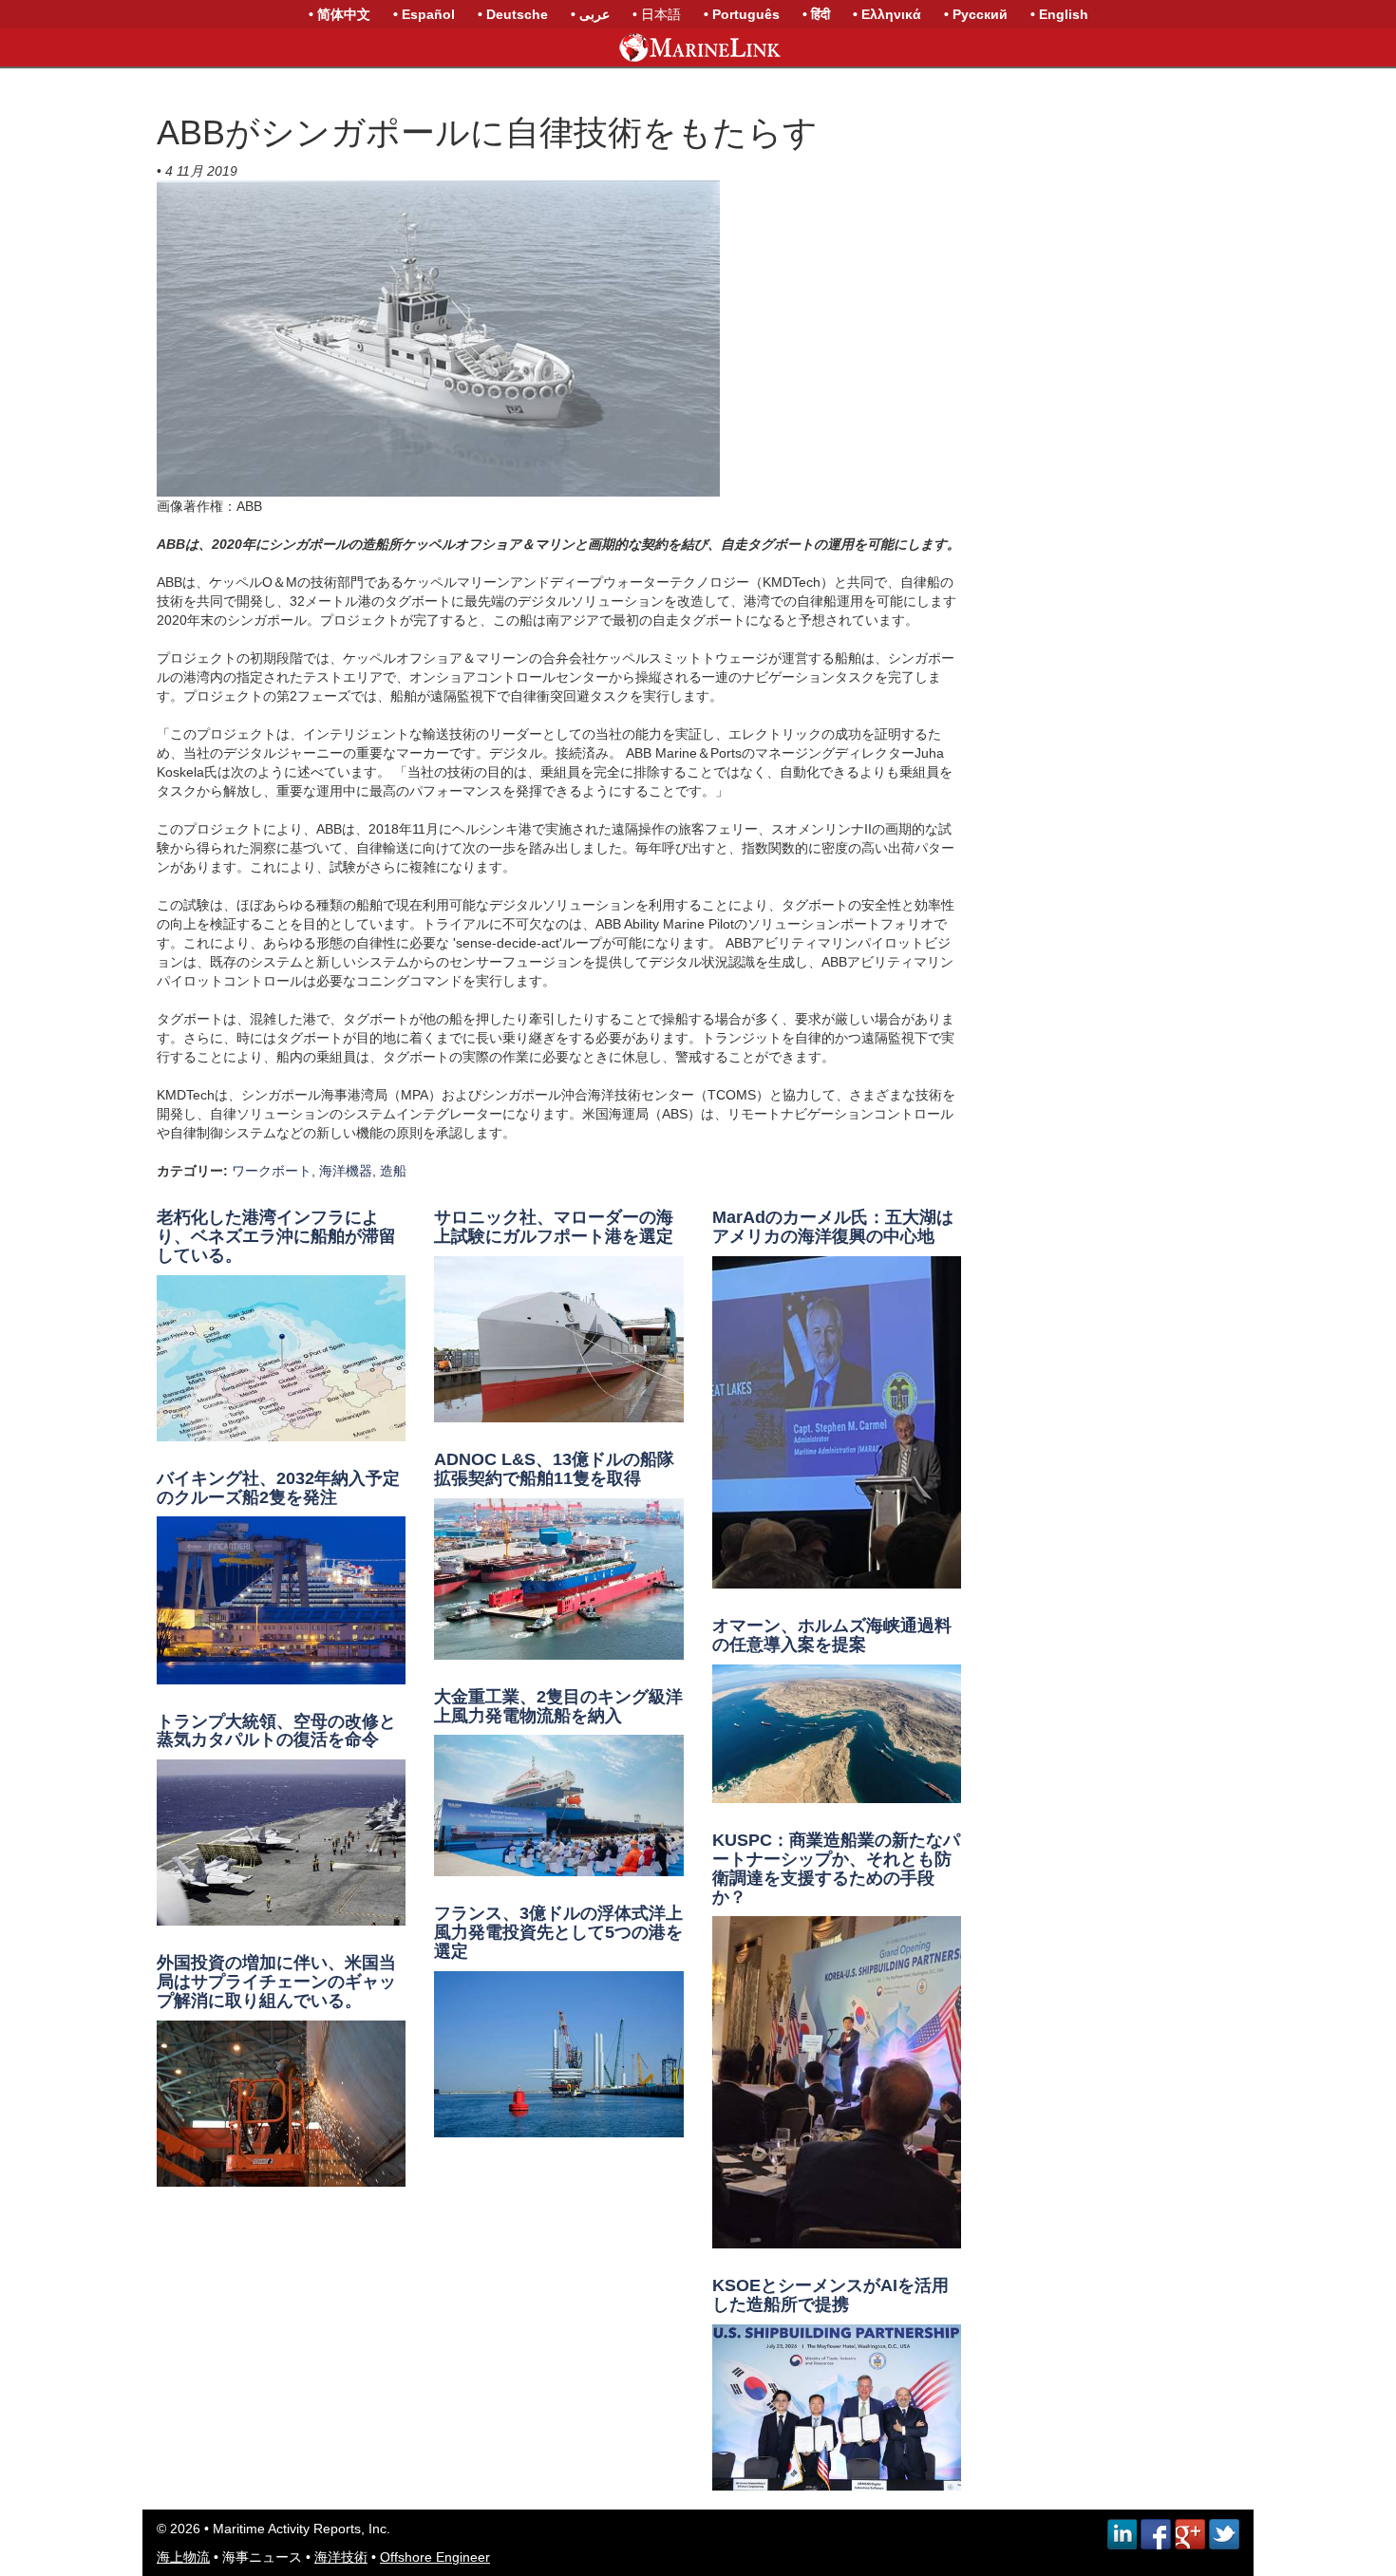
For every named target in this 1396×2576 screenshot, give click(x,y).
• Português (742, 14)
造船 (393, 1171)
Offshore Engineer (435, 2557)
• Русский (976, 14)
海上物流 (183, 2557)
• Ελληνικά (887, 14)
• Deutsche (513, 14)
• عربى (590, 14)
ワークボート (272, 1171)
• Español (424, 14)
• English (1059, 14)
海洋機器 (346, 1171)
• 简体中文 (340, 14)
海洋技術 (341, 2557)
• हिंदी (816, 14)
